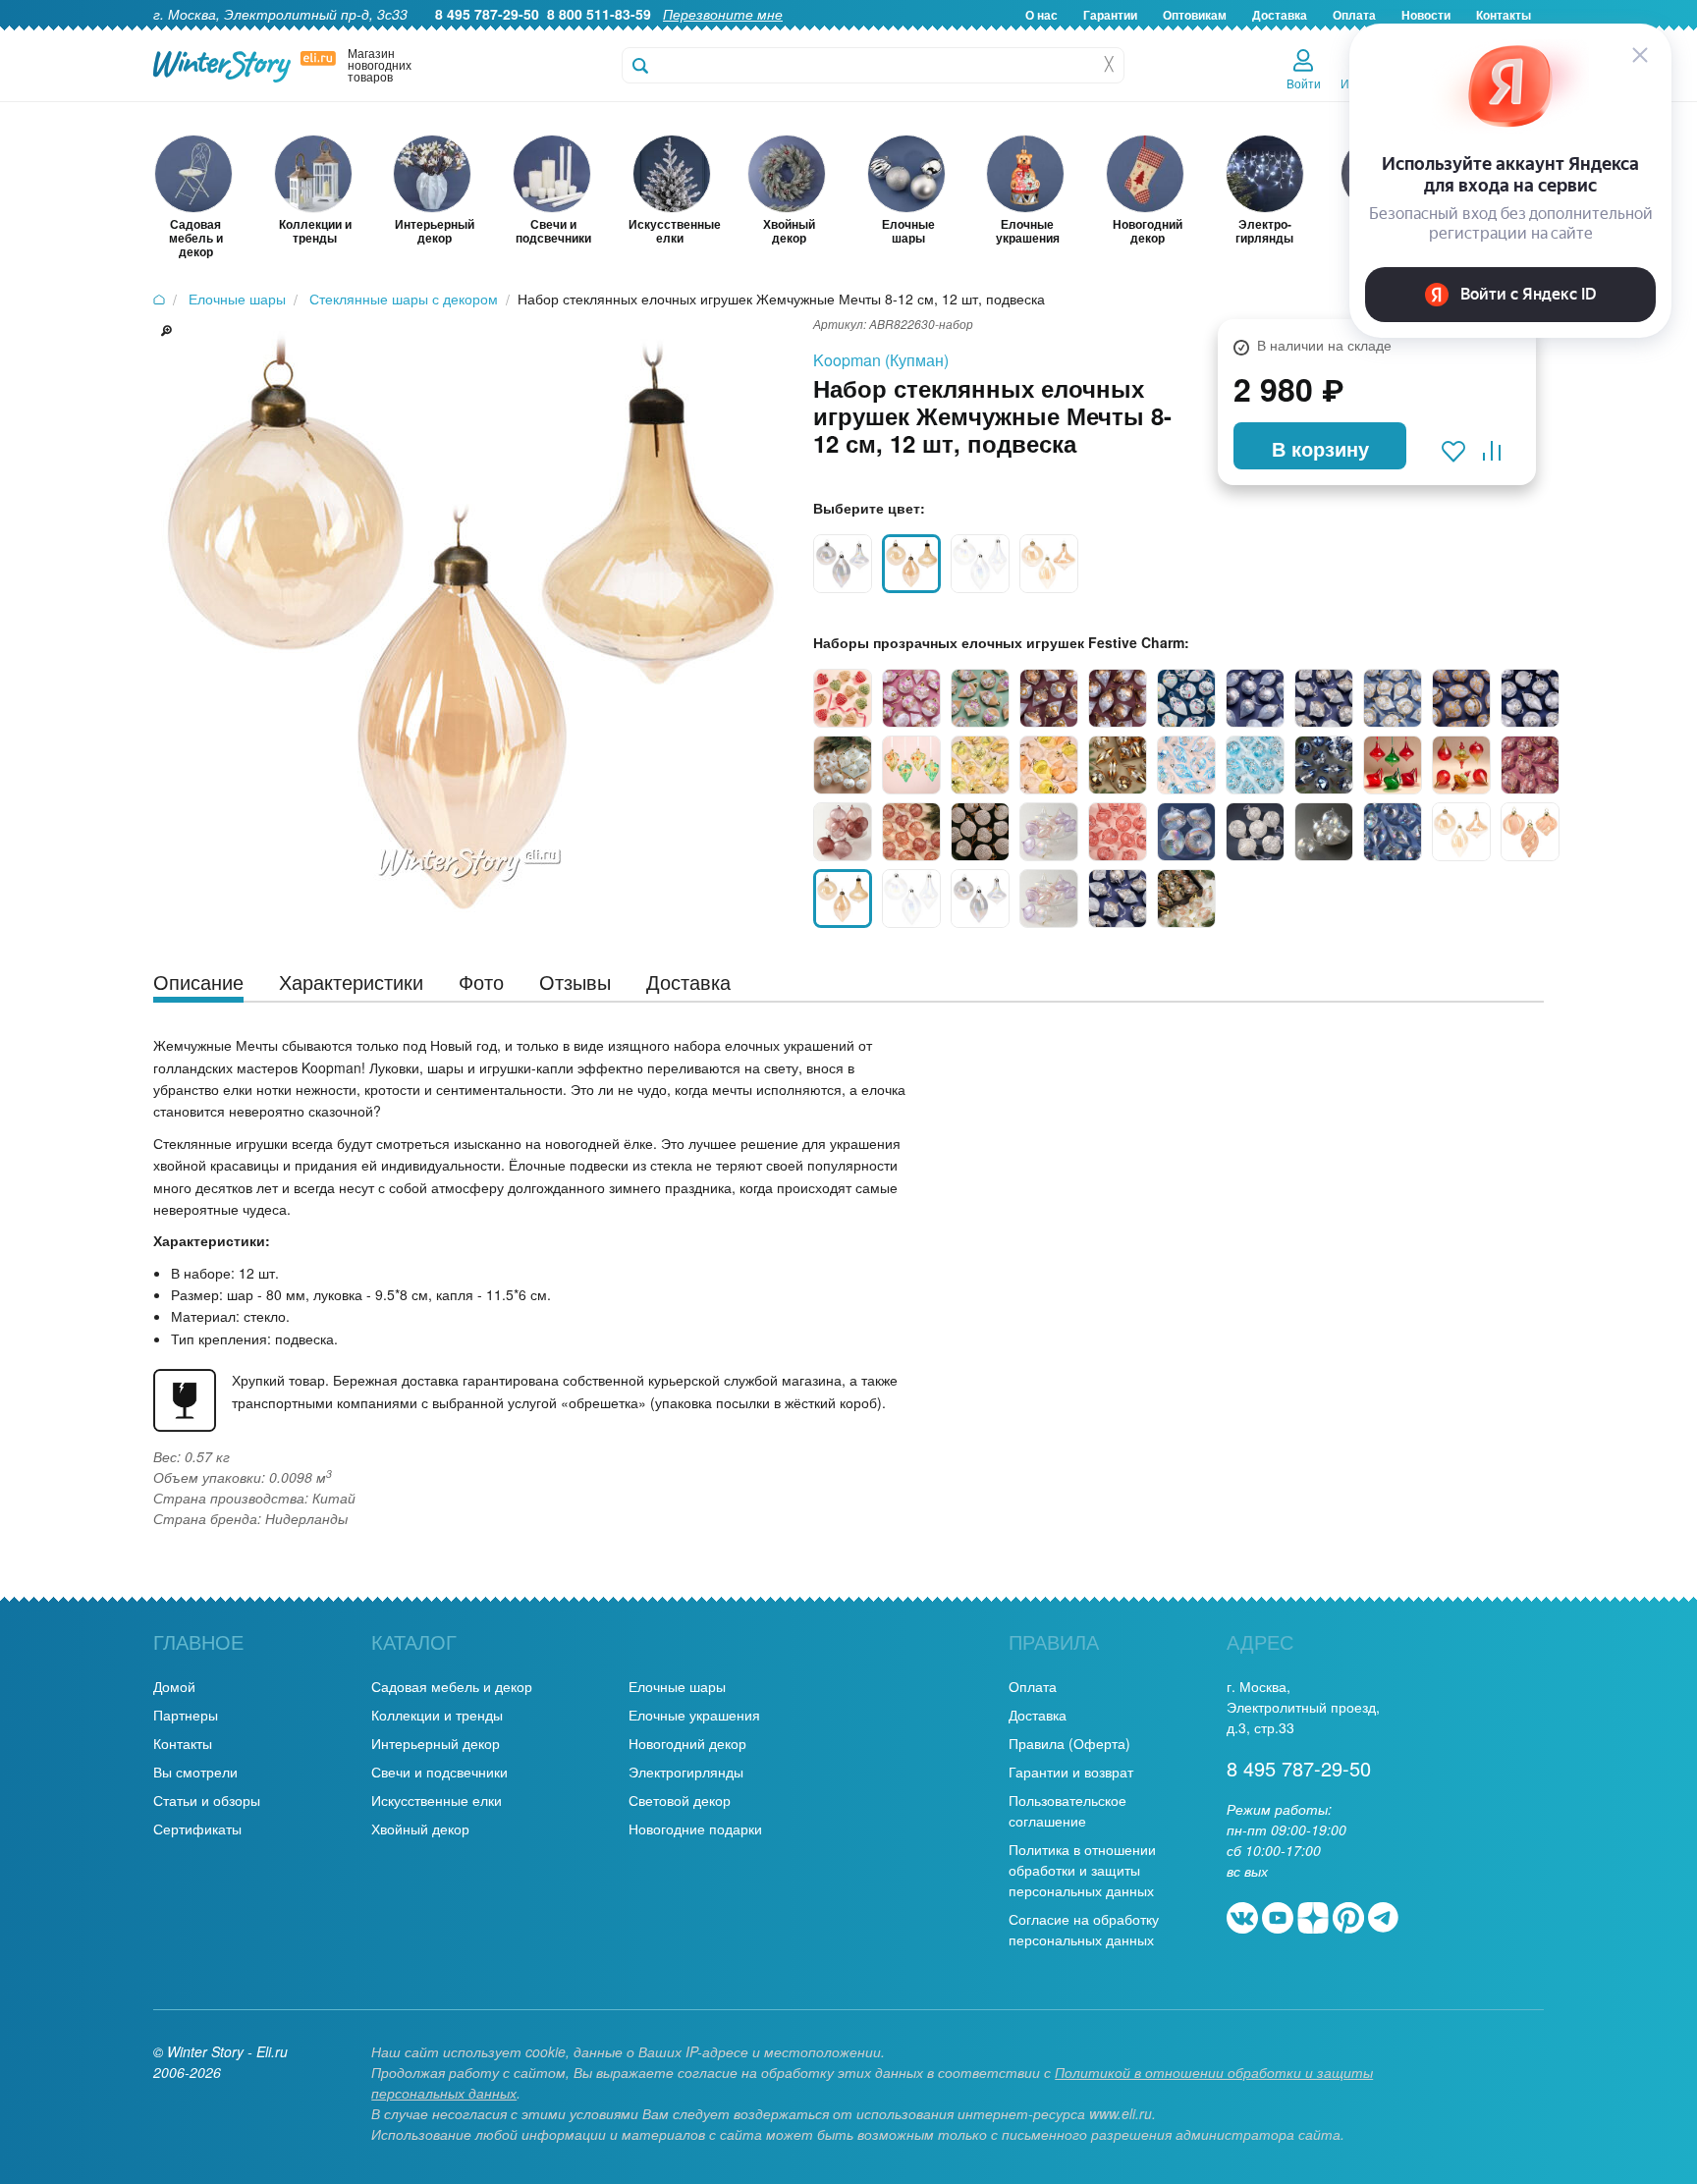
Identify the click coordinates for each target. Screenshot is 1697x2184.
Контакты (183, 1743)
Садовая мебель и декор (452, 1686)
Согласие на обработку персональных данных (1084, 1929)
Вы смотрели (195, 1772)
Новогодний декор (687, 1743)
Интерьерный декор (436, 1743)
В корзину (1320, 448)
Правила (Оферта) (1069, 1743)
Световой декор (680, 1800)
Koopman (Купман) (881, 360)
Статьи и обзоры (207, 1800)
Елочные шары (677, 1686)
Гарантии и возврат (1071, 1772)
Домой (174, 1686)
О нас (1041, 15)
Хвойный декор (420, 1829)
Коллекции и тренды (437, 1715)
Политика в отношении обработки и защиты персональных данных (1082, 1870)
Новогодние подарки (695, 1829)
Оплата (1033, 1686)
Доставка (1280, 15)
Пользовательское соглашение (1067, 1810)
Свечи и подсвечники (439, 1772)
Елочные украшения (694, 1715)
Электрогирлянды (686, 1772)
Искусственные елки (437, 1800)
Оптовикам (1195, 15)
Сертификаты (197, 1829)
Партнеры (186, 1715)
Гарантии (1110, 15)
